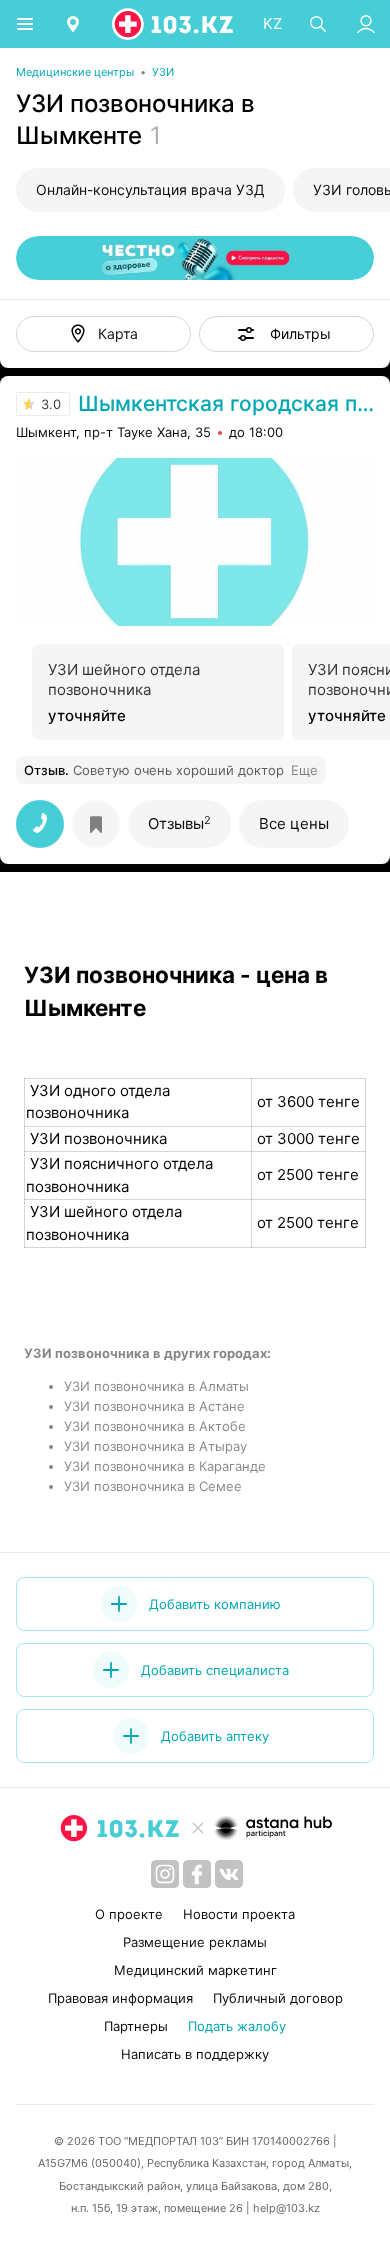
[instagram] (165, 1874)
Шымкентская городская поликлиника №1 (226, 404)
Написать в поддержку (195, 2054)
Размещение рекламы (195, 1942)
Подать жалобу (237, 2026)
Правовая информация (120, 1998)
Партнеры (136, 2026)
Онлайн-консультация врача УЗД (150, 189)
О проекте (129, 1914)
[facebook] (197, 1874)
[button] (286, 334)
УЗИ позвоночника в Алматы (156, 1386)
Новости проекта (239, 1914)
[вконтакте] (229, 1874)
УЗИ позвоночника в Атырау (155, 1446)
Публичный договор (278, 1998)
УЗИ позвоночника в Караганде (165, 1466)
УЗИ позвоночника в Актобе (155, 1426)
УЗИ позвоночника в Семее (153, 1486)
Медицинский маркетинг (195, 1970)
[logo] (174, 24)
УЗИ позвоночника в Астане (154, 1406)
